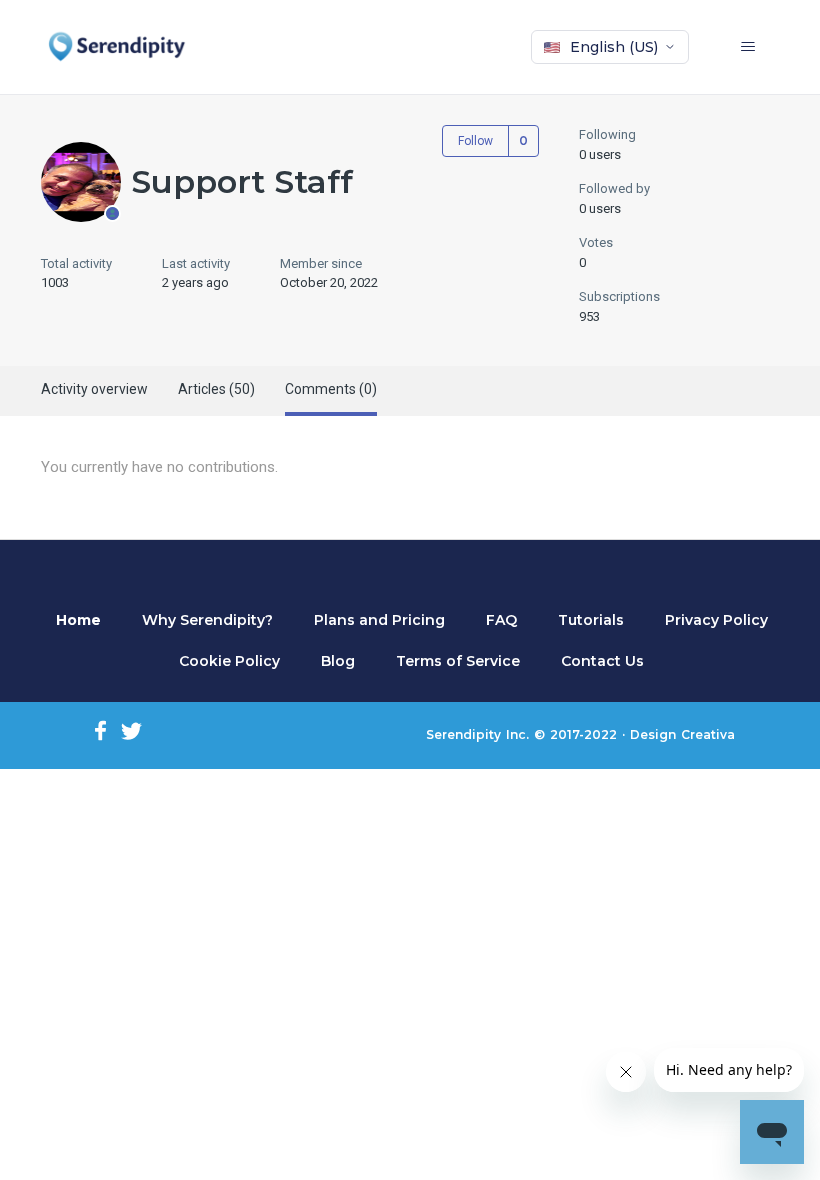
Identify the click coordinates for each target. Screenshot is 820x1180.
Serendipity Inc (476, 734)
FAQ (501, 620)
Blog (338, 661)
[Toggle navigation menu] (760, 47)
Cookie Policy (229, 661)
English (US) (614, 47)
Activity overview (94, 389)
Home (78, 620)
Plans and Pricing (379, 620)
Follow (475, 141)
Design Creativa (682, 734)
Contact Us (602, 661)
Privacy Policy (716, 620)
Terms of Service (458, 661)
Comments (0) (331, 389)
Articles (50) (216, 389)
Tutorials (591, 620)
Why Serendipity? (207, 620)
